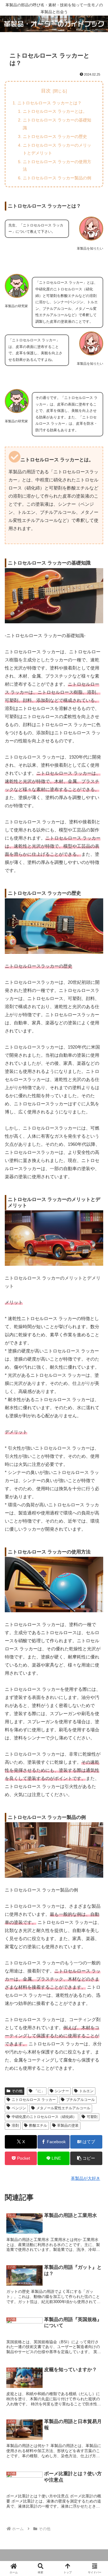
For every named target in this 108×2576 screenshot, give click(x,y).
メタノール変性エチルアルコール (63, 2108)
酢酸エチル (38, 2125)
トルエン (86, 2091)
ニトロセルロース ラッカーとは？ (49, 103)
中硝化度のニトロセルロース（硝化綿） (44, 2117)
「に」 (39, 2091)
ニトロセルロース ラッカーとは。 (55, 111)
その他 (17, 2091)
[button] (86, 2158)
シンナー (62, 2091)
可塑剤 (92, 2117)
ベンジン (19, 2108)
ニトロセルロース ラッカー (34, 2100)
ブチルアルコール (80, 2100)
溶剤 (15, 2125)
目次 (46, 91)
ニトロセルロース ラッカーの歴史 (55, 136)
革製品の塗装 (68, 2125)
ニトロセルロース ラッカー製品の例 (57, 178)
